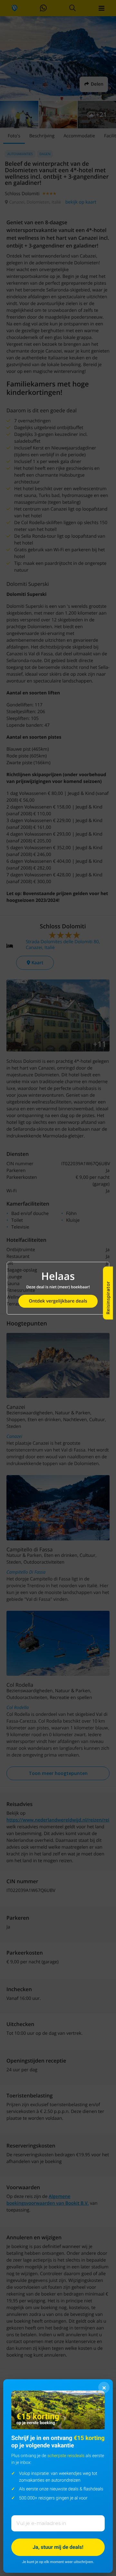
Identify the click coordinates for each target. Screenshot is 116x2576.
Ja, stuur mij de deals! (58, 2547)
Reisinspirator (108, 1298)
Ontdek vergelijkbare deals (58, 1301)
